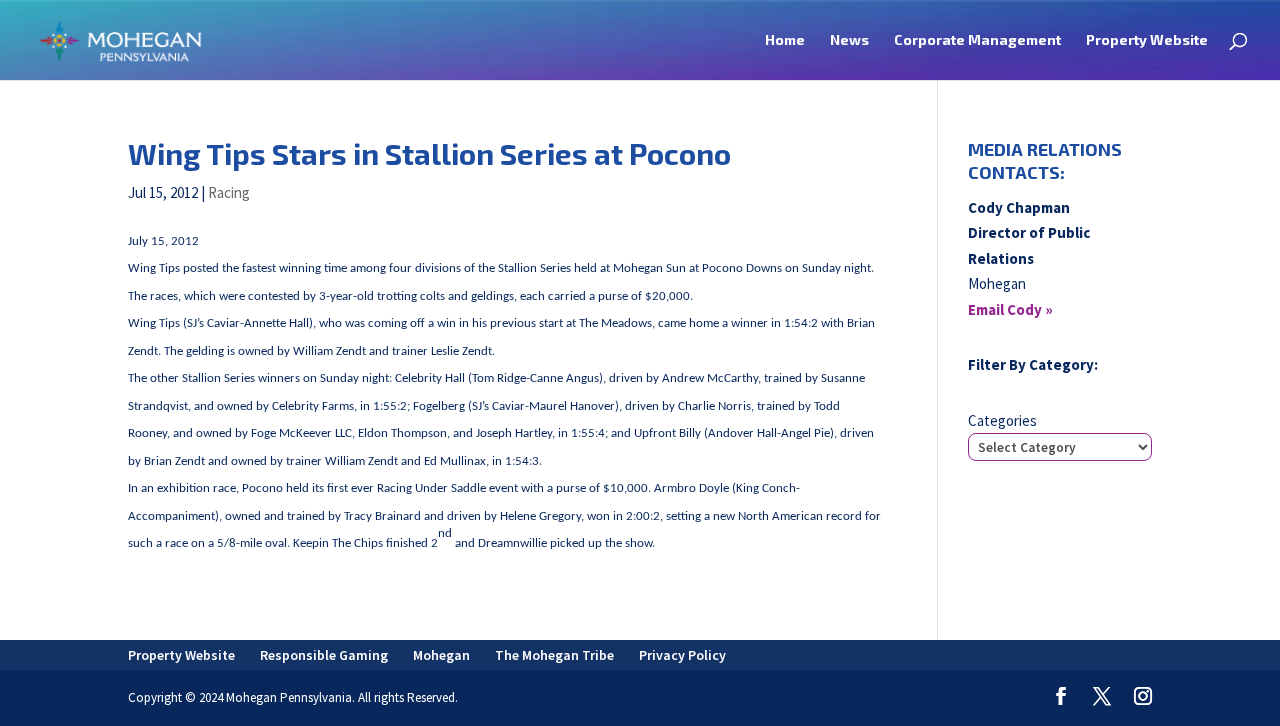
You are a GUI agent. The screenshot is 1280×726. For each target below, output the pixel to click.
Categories (1002, 420)
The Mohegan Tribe (554, 655)
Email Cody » (1010, 309)
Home (785, 40)
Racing (229, 192)
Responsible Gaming (324, 655)
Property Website (1147, 40)
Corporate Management (977, 40)
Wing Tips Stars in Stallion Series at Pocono (429, 153)
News (849, 40)
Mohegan (441, 655)
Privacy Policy (682, 655)
